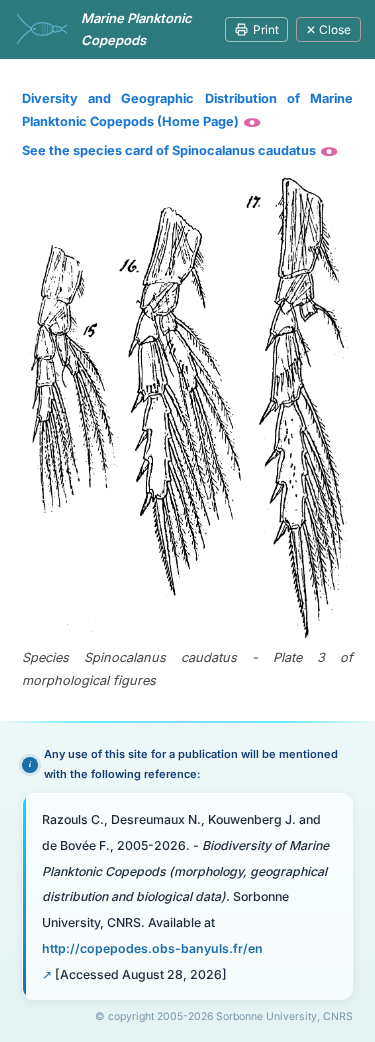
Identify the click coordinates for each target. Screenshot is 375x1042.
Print (266, 29)
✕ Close (328, 29)
